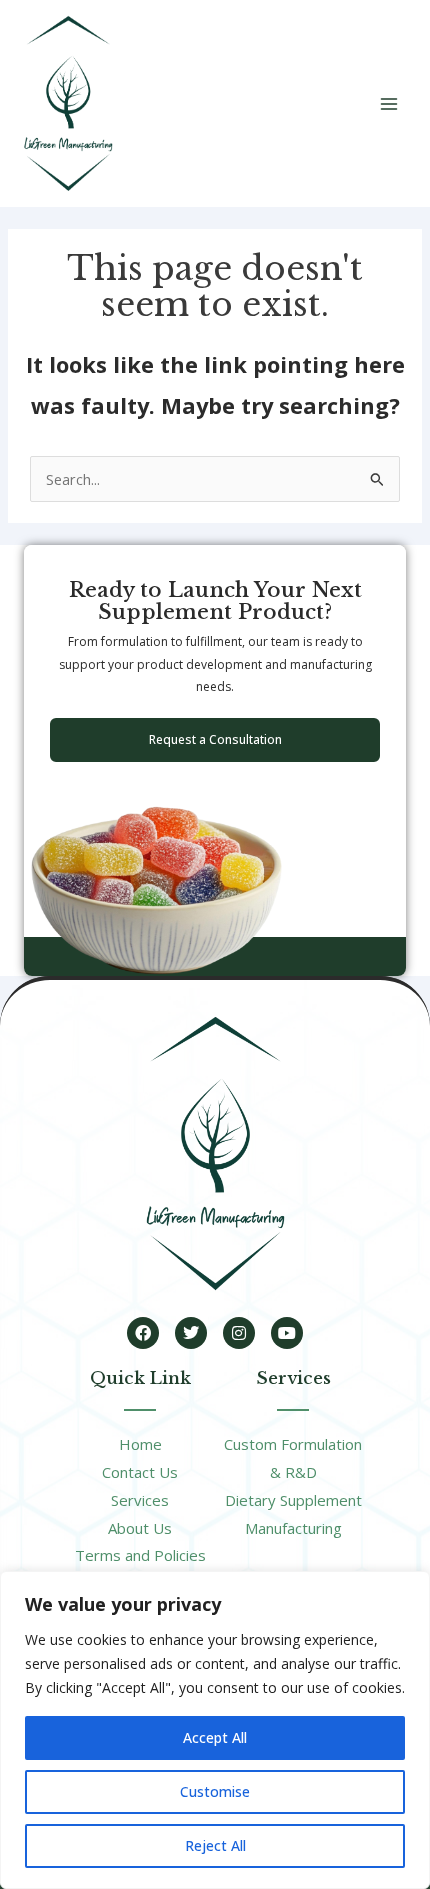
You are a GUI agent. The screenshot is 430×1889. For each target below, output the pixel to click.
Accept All (215, 1737)
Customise (215, 1791)
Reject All (215, 1845)
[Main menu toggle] (389, 104)
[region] (215, 1730)
